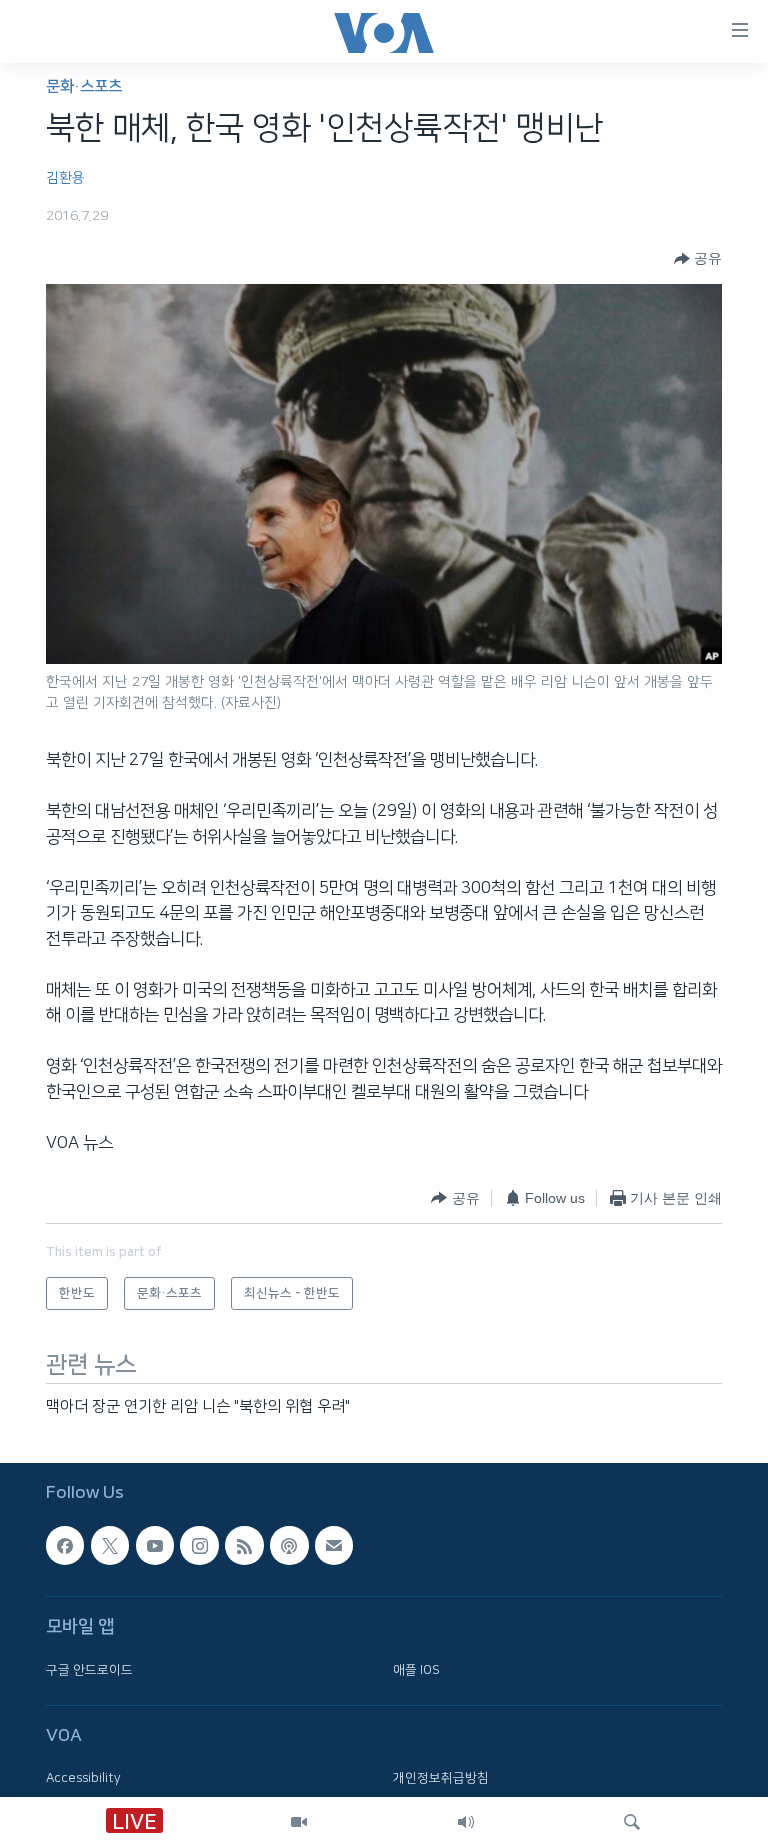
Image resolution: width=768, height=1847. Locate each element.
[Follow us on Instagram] (199, 1545)
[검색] (632, 1822)
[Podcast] (289, 1545)
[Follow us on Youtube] (155, 1545)
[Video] (299, 1822)
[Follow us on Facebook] (65, 1545)
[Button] (698, 259)
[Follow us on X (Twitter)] (110, 1545)
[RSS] (244, 1545)
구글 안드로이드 (89, 1669)
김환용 (65, 178)
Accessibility (83, 1778)
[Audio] (466, 1822)
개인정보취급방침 (441, 1778)
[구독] (334, 1545)
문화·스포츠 (84, 86)
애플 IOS (416, 1669)
